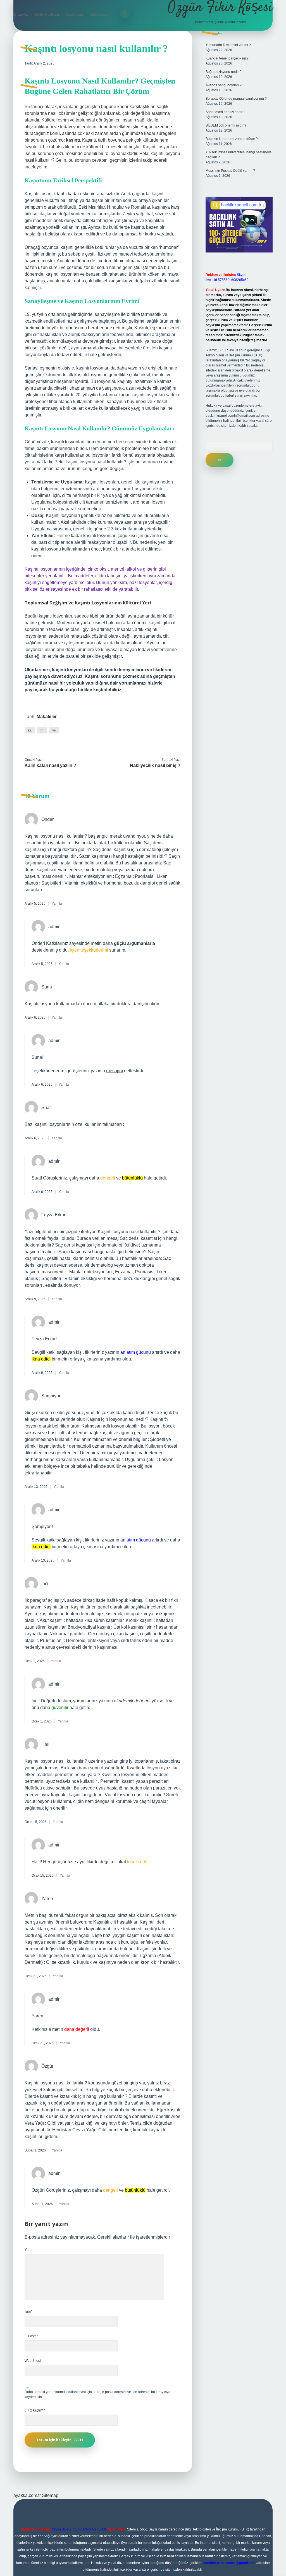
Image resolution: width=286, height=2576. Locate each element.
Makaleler (47, 717)
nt (42, 730)
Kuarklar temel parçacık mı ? (227, 58)
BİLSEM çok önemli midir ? (226, 125)
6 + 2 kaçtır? (35, 2410)
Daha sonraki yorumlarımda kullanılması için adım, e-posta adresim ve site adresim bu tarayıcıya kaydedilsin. (97, 2394)
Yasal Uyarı (74, 15)
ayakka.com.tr (27, 2495)
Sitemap (50, 2495)
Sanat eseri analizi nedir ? (225, 112)
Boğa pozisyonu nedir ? (224, 72)
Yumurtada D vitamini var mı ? (228, 45)
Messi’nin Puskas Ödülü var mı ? (230, 171)
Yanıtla (57, 904)
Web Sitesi (33, 2361)
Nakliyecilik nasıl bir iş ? (155, 765)
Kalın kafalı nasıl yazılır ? (50, 765)
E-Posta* (31, 2336)
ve (54, 730)
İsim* (28, 2312)
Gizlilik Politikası (47, 15)
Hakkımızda (99, 15)
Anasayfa (21, 15)
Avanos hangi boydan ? (224, 85)
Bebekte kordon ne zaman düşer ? (232, 139)
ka (30, 730)
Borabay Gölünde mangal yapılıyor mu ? (236, 99)
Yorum (29, 2250)
